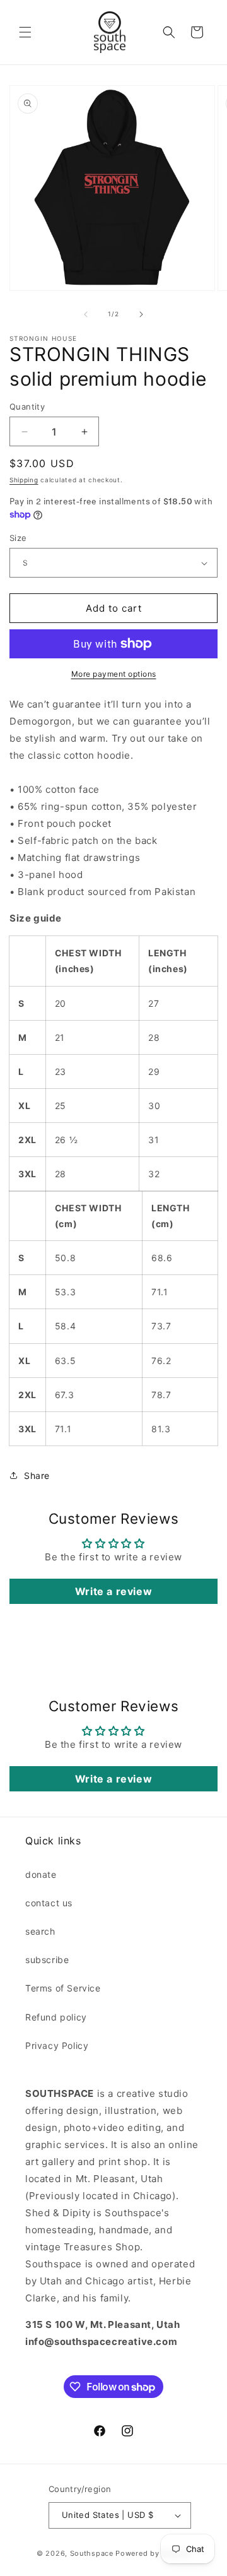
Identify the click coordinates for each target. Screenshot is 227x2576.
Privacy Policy (57, 2045)
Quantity (27, 407)
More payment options (114, 674)
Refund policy (56, 2017)
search (40, 1931)
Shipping (24, 480)
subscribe (47, 1960)
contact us (49, 1903)
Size (18, 538)
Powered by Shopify (153, 2553)
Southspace (92, 2553)
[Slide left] (86, 314)
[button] (25, 32)
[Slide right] (141, 314)
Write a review (113, 1591)
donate (41, 1874)
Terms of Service (63, 1988)
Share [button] (37, 1475)
